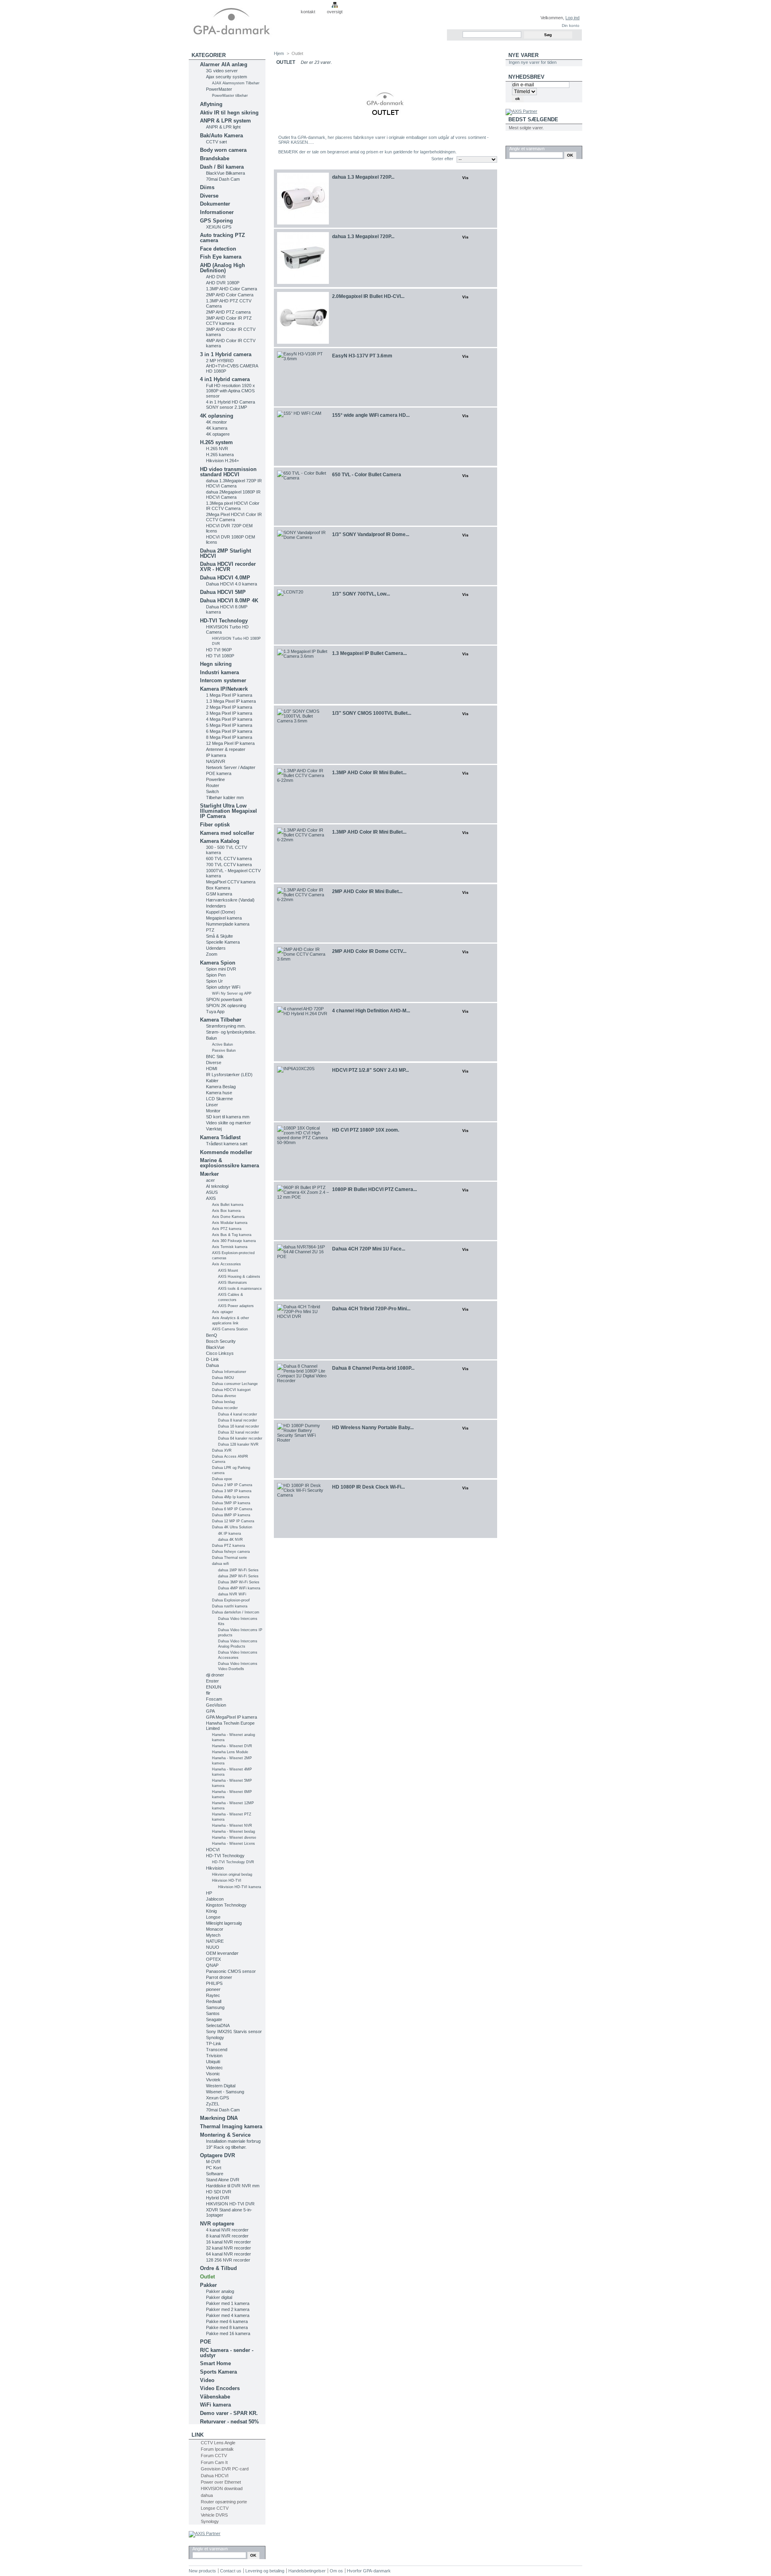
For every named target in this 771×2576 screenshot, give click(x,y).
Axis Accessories (226, 1264)
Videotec (214, 2068)
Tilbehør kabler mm (225, 797)
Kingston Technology (226, 1905)
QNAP (212, 1965)
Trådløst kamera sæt (227, 1144)
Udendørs (216, 948)
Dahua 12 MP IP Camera (233, 1521)
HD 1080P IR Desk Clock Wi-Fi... (368, 1487)
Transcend (217, 2050)
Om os (336, 2571)
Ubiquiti (213, 2062)
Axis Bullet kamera (228, 1205)
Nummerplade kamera (228, 924)
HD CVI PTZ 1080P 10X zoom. (366, 1130)
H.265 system (216, 442)
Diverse (209, 196)
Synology (215, 2038)
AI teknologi (217, 1186)
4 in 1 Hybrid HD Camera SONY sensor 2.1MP (230, 405)
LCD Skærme (219, 1099)
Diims (207, 187)
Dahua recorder (225, 1408)
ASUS (212, 1192)
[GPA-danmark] (242, 20)
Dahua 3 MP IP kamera (232, 1491)
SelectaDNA (218, 2025)
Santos (213, 2013)
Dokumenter (215, 204)
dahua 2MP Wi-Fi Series (238, 1576)
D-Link (212, 1359)
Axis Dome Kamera (228, 1217)
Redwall (214, 2001)
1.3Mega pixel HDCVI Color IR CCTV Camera (233, 506)
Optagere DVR (217, 2155)
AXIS (211, 1198)
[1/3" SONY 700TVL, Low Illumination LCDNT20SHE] (303, 615)
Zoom (212, 954)
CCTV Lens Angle (218, 2443)
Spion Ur (214, 981)
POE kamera (219, 773)
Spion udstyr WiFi (223, 987)
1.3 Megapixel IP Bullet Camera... (369, 653)
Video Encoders (220, 2388)
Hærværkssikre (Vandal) (230, 900)
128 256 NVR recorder (228, 2260)
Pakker (208, 2285)
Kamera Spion (218, 963)
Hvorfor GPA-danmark (369, 2571)
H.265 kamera (220, 455)
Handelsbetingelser (307, 2571)
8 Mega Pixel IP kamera (229, 737)
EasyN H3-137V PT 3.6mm (362, 356)
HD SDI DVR (219, 2192)
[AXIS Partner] (205, 2533)
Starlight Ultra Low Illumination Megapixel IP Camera (228, 811)
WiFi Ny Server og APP (232, 993)
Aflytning (211, 104)
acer (210, 1180)
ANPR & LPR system (225, 121)
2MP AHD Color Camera (230, 295)
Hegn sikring (216, 664)
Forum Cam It (214, 2462)
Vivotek (213, 2080)
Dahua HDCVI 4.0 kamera (232, 584)
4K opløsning (217, 416)
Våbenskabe (215, 2397)
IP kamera (216, 755)
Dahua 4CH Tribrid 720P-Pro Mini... (371, 1309)
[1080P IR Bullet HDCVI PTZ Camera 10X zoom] (303, 1211)
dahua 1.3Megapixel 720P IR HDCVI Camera (234, 483)
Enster (212, 1681)
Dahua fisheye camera (231, 1552)
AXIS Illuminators (233, 1283)
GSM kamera (219, 894)
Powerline (215, 779)
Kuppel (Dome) (221, 912)
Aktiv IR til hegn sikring (229, 113)
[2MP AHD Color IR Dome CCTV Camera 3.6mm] (303, 973)
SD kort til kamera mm (228, 1117)
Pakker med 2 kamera (228, 2309)
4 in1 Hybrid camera (225, 379)
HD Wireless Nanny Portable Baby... (373, 1428)
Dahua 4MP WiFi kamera (239, 1588)
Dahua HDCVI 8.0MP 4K (229, 601)
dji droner (215, 1675)
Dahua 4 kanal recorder (238, 1414)
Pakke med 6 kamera (227, 2321)
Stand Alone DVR (223, 2180)
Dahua (212, 1365)
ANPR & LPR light (223, 127)
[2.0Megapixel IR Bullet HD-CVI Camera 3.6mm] (303, 318)
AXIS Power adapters (236, 1306)
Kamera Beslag (221, 1087)
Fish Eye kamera (221, 257)
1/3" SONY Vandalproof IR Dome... (371, 534)
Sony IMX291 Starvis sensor (234, 2031)
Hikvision (215, 1868)
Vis (465, 178)
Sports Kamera (218, 2372)
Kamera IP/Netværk (224, 689)
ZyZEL (213, 2104)
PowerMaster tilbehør (230, 96)
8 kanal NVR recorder (227, 2236)
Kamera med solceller (227, 833)
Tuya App (215, 1012)
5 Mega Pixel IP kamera (229, 725)
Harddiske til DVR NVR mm (233, 2186)
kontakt (308, 12)
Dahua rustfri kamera (230, 1606)
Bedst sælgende (533, 119)
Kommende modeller (226, 1152)
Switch (212, 791)
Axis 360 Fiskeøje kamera (234, 1241)
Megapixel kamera (224, 918)
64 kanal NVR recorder (228, 2254)
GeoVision (216, 1705)
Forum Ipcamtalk (217, 2449)
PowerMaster (219, 89)
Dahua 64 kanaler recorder (240, 1438)
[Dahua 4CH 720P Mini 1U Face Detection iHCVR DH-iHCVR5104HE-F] (303, 1270)
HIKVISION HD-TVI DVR (230, 2204)
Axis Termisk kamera (230, 1247)
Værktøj (214, 1129)
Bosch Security (221, 1341)
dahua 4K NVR (230, 1540)
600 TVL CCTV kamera (229, 859)
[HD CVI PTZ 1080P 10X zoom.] (303, 1151)
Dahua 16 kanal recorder (239, 1426)
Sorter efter (442, 159)
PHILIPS (214, 1983)
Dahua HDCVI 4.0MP (225, 578)
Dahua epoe (222, 1479)
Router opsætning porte (224, 2502)
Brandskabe (215, 158)
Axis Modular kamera (230, 1223)
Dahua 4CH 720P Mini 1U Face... (369, 1249)
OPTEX (213, 1959)
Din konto (571, 25)
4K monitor (216, 422)
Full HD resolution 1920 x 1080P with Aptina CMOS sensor (230, 391)
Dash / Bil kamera (222, 167)
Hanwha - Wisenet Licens (234, 1844)
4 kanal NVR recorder (227, 2230)
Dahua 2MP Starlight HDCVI (225, 553)
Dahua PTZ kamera (228, 1546)
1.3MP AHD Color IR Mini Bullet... (369, 773)
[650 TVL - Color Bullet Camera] (303, 497)
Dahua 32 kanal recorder (239, 1432)
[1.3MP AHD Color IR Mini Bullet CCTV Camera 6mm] (303, 794)
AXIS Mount (228, 1271)
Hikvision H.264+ (222, 461)
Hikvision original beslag (232, 1874)
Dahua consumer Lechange (235, 1384)
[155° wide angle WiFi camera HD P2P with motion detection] (303, 437)
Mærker (209, 1174)
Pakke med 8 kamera (227, 2327)
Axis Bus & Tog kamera (232, 1235)
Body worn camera (223, 150)
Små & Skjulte (219, 936)
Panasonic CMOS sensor (231, 1971)
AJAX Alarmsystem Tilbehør (236, 83)
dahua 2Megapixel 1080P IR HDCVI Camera (233, 495)
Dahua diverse (224, 1396)
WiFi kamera (215, 2405)
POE (206, 2342)
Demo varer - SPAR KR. (229, 2413)
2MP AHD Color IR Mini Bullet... (367, 891)
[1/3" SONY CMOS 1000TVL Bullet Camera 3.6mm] (303, 735)
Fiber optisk (215, 825)
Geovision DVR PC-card (225, 2469)
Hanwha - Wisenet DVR (232, 1746)
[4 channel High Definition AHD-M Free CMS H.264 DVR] (303, 1032)
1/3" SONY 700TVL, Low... (361, 594)
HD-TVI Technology (224, 621)
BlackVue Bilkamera (225, 173)
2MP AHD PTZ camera (228, 312)
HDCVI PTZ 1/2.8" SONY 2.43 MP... (370, 1070)
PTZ (210, 930)
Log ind (572, 18)
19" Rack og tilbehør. (226, 2147)
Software (215, 2174)
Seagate (214, 2019)
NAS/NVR (216, 761)
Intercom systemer (223, 680)
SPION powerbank (224, 999)
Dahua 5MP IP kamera (231, 1503)
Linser (212, 1105)
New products (202, 2571)
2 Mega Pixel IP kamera (229, 707)
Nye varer (523, 55)
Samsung (215, 2007)
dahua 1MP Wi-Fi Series (238, 1570)
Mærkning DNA (219, 2118)
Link (198, 2435)
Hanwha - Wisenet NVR (232, 1825)
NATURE (215, 1941)
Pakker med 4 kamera (228, 2315)
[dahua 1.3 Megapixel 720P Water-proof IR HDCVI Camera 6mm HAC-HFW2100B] (303, 258)
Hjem (279, 53)
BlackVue (215, 1347)
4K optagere (218, 434)
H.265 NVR (217, 449)
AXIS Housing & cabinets (239, 1277)
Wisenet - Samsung (225, 2092)
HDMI (212, 1069)
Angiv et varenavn (210, 2549)
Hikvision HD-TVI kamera (240, 1887)
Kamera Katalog (220, 841)
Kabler (212, 1081)
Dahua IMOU (223, 1378)
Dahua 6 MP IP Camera (232, 1509)
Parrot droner (219, 1977)
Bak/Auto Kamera (221, 136)
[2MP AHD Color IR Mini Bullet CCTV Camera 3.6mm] (303, 913)
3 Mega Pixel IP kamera (229, 713)
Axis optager (222, 1312)
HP (209, 1893)
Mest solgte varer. (526, 128)
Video (207, 2380)
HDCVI (213, 1850)
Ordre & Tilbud (218, 2268)
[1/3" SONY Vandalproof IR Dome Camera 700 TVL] (303, 556)
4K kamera (217, 428)
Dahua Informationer (229, 1372)
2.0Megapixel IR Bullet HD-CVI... (368, 296)
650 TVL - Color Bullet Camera (367, 475)
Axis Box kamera (226, 1211)
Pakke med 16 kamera (228, 2333)
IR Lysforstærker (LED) (229, 1075)
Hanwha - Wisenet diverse (234, 1838)
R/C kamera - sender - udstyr (227, 2353)
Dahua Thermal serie (229, 1558)
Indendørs (216, 906)
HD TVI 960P (219, 650)
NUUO (213, 1947)
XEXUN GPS (219, 227)
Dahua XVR (222, 1450)
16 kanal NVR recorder (228, 2242)
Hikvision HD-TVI (227, 1881)
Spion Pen (216, 975)
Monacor (215, 1929)
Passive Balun (224, 1050)
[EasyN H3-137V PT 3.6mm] (303, 377)
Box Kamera (218, 888)
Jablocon (215, 1899)
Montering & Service (225, 2135)
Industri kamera (219, 672)
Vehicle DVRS (214, 2515)
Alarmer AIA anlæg (224, 64)
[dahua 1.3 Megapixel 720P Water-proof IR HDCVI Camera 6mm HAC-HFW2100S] (303, 199)
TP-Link (214, 2044)
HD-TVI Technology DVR (233, 1862)
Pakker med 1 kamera (228, 2303)
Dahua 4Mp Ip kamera (231, 1497)
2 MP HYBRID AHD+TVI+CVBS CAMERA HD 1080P (232, 366)
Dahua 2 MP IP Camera (232, 1485)
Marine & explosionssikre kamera (229, 1163)
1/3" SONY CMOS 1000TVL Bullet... (372, 713)
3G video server (222, 71)
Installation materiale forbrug (233, 2141)
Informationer (217, 212)
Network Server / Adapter (231, 767)
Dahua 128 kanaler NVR (238, 1444)
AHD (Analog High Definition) (222, 268)
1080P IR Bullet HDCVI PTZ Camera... (374, 1189)
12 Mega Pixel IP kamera (230, 743)
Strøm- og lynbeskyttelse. (231, 1032)
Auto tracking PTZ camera (222, 238)
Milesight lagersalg (224, 1923)
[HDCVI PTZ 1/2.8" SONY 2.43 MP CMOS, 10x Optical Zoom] (303, 1092)
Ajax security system (226, 77)
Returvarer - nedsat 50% (229, 2422)
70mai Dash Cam (223, 179)
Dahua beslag (223, 1402)
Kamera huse (219, 1093)
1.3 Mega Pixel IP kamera (231, 701)
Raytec (213, 1995)
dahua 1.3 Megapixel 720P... (363, 177)
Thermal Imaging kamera (231, 2126)
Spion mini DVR (221, 969)
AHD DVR (216, 277)
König (211, 1911)
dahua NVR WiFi (232, 1594)
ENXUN (214, 1687)
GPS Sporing (216, 221)
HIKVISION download (222, 2488)
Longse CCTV (215, 2508)
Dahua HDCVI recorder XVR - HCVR (228, 567)
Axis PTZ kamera (227, 1229)
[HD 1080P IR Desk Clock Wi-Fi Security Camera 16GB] (303, 1509)
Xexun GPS (217, 2098)
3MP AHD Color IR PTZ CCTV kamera (229, 321)
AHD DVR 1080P (223, 283)
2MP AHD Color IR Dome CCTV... (369, 951)
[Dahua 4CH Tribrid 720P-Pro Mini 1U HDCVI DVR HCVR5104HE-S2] (303, 1330)
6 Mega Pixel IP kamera (229, 731)
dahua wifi (220, 1564)
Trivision (214, 2056)
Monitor (213, 1111)
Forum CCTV (214, 2456)
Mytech (213, 1935)
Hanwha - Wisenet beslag (234, 1832)
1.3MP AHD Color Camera (232, 289)
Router (213, 785)
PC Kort (214, 2168)
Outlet (207, 2277)
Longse (213, 1917)
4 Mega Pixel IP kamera (229, 719)
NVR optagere (217, 2224)
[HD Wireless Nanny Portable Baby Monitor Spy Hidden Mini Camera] (303, 1449)
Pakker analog (220, 2291)
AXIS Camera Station (230, 1329)
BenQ (212, 1335)
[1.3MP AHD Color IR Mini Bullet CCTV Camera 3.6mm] (303, 854)
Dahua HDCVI (215, 2476)
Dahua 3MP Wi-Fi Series (239, 1582)
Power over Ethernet (221, 2482)
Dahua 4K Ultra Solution (232, 1527)
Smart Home (215, 2363)
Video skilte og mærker (228, 1123)
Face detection (218, 249)
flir (208, 1693)
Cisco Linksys (220, 1353)
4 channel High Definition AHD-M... (371, 1011)
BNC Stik (215, 1057)
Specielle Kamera (223, 942)
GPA (210, 1711)
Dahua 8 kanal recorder (238, 1420)
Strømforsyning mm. (226, 1026)
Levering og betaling (265, 2571)
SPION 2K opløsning (226, 1006)
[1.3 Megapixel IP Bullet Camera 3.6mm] (303, 675)
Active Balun (222, 1044)
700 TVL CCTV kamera (229, 865)
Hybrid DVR (218, 2198)
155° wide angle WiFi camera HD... (371, 415)
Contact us (231, 2571)
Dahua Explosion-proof (231, 1600)
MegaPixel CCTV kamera (231, 882)
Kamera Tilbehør (221, 1020)
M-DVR (213, 2162)
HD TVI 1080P (220, 656)
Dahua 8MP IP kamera (231, 1515)
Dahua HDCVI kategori (231, 1390)
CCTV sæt (216, 142)
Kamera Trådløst (220, 1137)
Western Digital (221, 2086)
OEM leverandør (222, 1953)
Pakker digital (219, 2297)
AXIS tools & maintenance (240, 1289)
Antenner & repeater (226, 749)
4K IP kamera (229, 1534)
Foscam (214, 1699)
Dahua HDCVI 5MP (223, 592)
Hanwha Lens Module (230, 1752)
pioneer (213, 1989)
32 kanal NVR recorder (228, 2248)
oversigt (335, 12)
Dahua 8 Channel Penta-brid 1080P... (373, 1368)
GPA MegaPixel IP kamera (232, 1717)
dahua (207, 2495)
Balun (211, 1038)
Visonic (213, 2074)
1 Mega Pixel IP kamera (229, 695)
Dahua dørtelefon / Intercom (236, 1612)
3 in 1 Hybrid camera (226, 354)
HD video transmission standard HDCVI (228, 472)
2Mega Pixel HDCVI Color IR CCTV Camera (234, 517)
